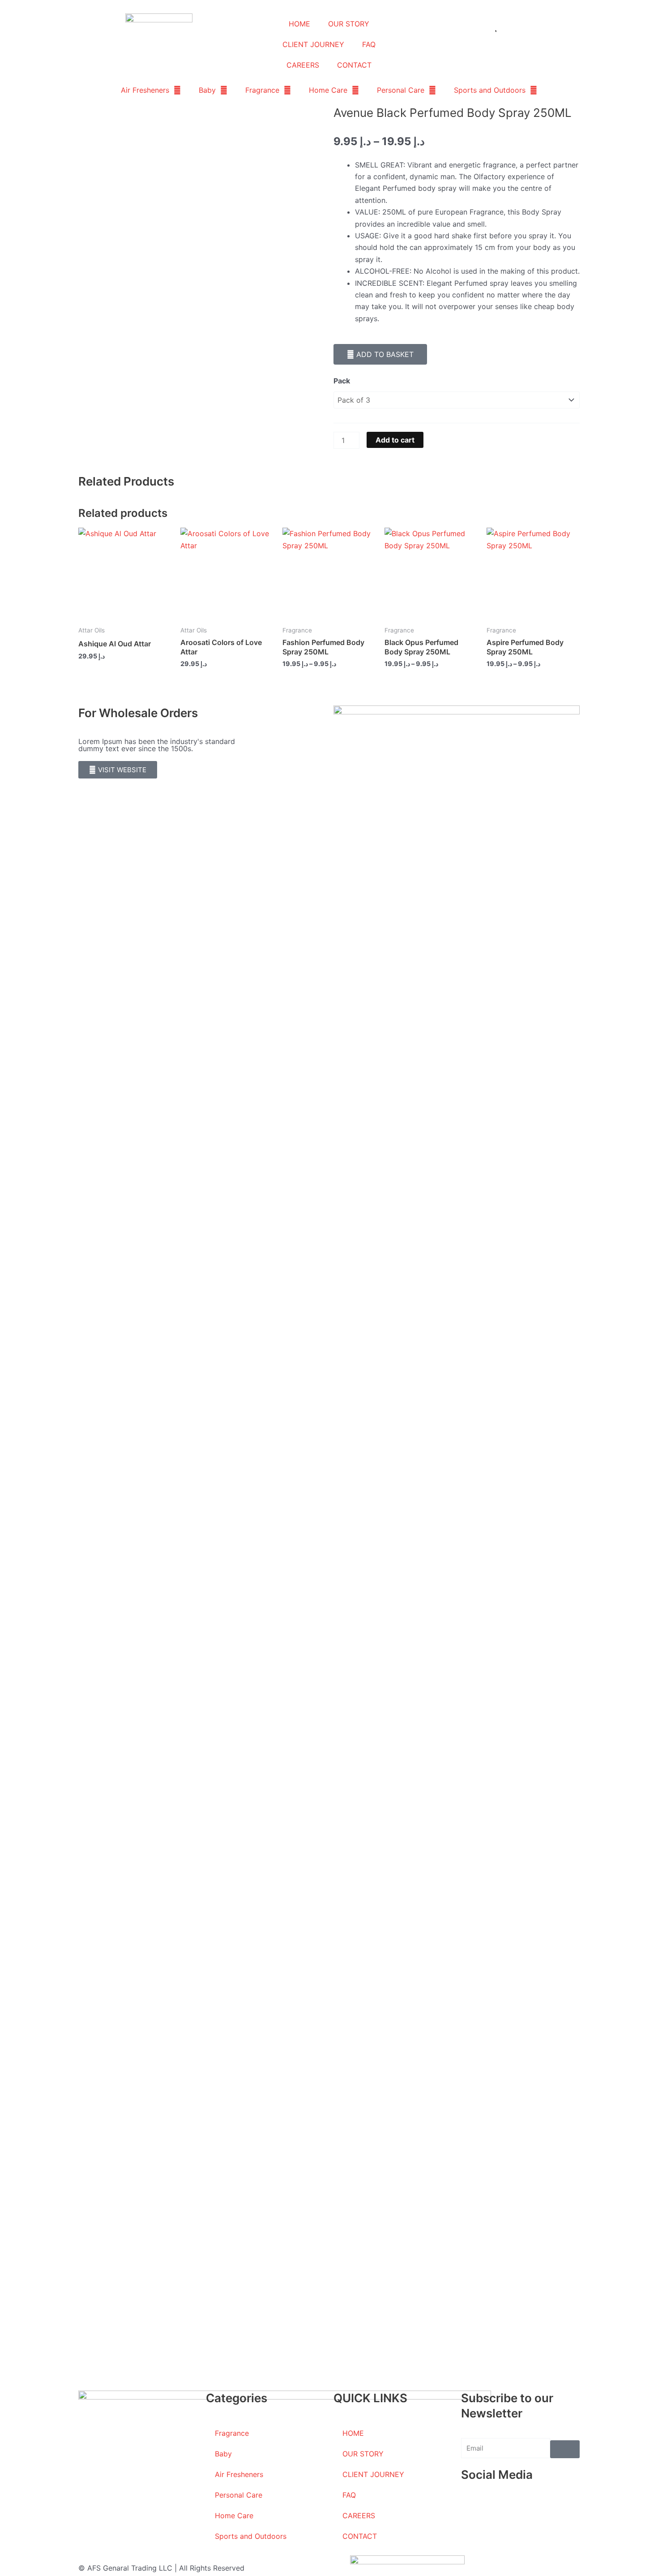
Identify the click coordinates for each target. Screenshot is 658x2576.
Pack (342, 381)
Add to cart (395, 440)
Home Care (328, 90)
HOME (299, 24)
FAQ (369, 44)
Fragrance (262, 90)
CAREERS (303, 65)
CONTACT (354, 65)
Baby (207, 90)
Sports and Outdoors (490, 90)
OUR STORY (349, 24)
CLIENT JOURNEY (313, 44)
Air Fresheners (145, 90)
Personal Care (401, 90)
